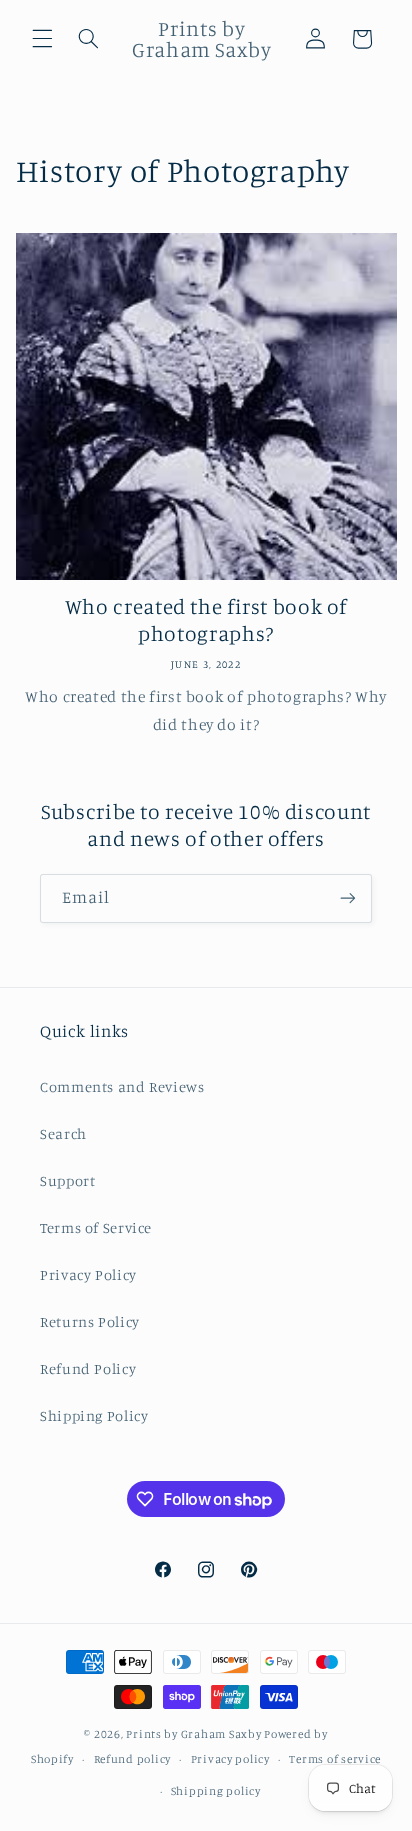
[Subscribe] (348, 898)
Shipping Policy (94, 1415)
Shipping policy (216, 1791)
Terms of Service (96, 1227)
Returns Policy (90, 1321)
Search (63, 1133)
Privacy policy (230, 1759)
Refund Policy (88, 1368)
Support (67, 1180)
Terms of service (335, 1759)
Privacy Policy (88, 1274)
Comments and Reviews (122, 1086)
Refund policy (133, 1759)
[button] (42, 39)
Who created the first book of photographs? (206, 619)
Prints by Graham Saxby (193, 1734)
